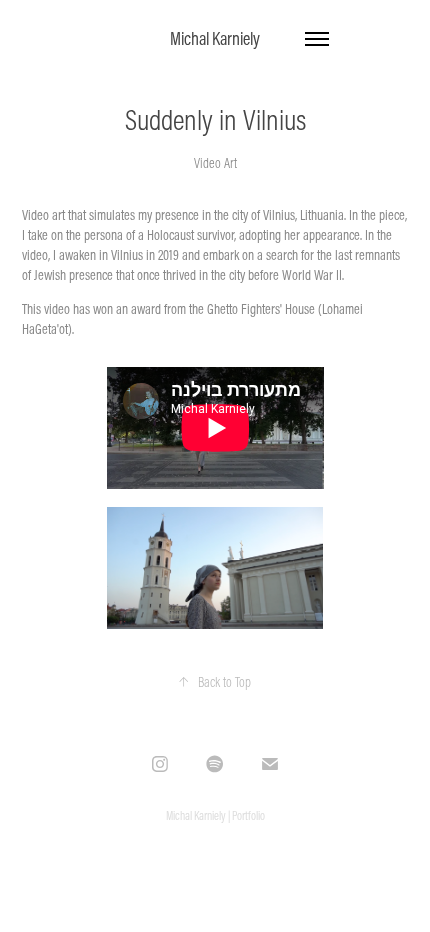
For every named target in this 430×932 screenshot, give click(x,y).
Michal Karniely (215, 38)
